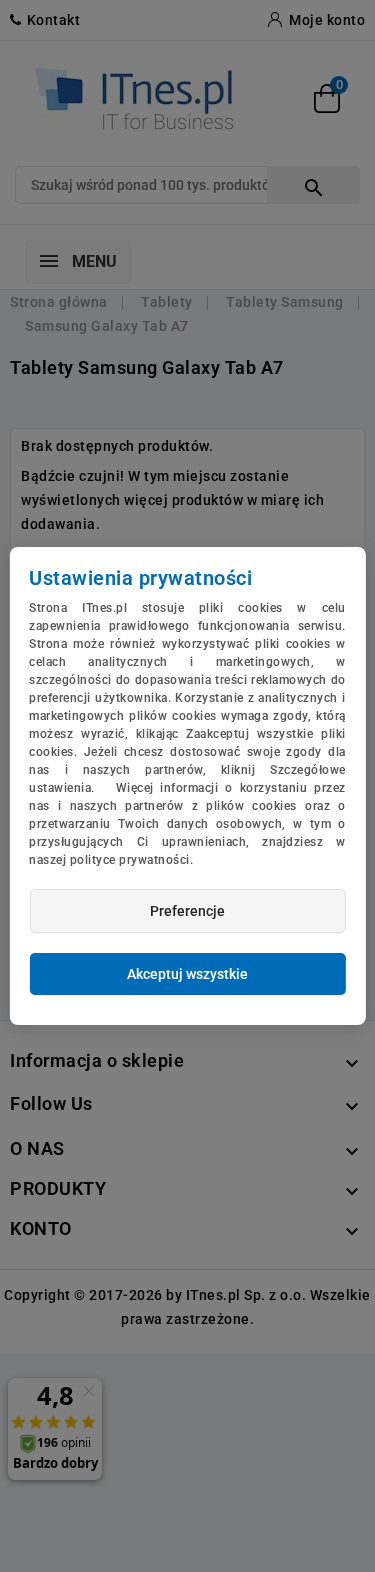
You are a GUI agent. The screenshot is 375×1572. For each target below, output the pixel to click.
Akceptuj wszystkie (187, 974)
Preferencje (187, 911)
